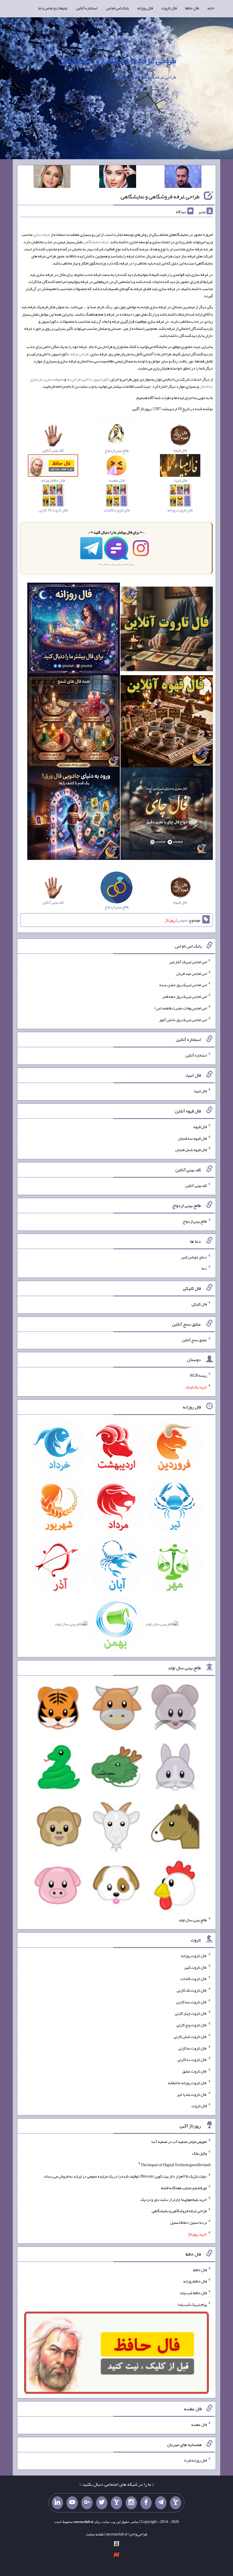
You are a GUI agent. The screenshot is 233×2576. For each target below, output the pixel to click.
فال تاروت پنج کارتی (192, 2025)
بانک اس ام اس (117, 8)
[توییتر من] (102, 2503)
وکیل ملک (199, 2153)
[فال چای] (167, 815)
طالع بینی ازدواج (195, 1221)
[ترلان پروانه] (118, 178)
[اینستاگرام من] (131, 2503)
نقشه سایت (95, 2534)
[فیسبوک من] (146, 2503)
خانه (211, 8)
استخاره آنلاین (87, 8)
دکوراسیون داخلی (96, 379)
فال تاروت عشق (195, 2071)
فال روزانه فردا (195, 2460)
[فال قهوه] (167, 723)
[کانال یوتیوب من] (72, 2503)
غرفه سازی (41, 234)
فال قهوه (200, 1127)
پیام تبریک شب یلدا (192, 2304)
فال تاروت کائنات (194, 1979)
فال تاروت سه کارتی (192, 2002)
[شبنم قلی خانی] (52, 178)
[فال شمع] (73, 723)
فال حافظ (192, 8)
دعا (204, 1268)
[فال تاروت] (167, 630)
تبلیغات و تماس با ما (53, 8)
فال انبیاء (200, 1091)
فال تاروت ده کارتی (192, 2059)
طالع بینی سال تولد (193, 1920)
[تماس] (116, 2503)
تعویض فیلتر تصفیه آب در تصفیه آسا (179, 2142)
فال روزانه (145, 8)
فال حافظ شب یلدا (193, 2293)
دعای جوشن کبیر (194, 1257)
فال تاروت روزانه (194, 1956)
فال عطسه (199, 2424)
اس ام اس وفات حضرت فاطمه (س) (181, 1008)
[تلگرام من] (161, 2503)
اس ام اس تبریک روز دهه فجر (185, 996)
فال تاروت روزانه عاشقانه (187, 2083)
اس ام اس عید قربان (192, 973)
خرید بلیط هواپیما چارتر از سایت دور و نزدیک (174, 2199)
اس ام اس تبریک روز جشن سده (183, 985)
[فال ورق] (73, 815)
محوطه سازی (54, 379)
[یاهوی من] (176, 2503)
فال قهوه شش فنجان (191, 1150)
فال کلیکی (199, 1304)
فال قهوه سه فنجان (192, 1138)
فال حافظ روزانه (195, 2281)
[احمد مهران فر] (183, 178)
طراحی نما (74, 379)
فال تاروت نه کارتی (193, 2048)
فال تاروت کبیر (195, 1967)
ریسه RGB (198, 1375)
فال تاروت (169, 8)
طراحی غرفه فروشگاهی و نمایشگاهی (117, 60)
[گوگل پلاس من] (87, 2503)
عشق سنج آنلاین (194, 1340)
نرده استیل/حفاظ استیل (189, 2222)
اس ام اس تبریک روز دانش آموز (183, 1019)
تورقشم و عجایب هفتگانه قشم (184, 2188)
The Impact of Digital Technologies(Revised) (176, 2164)
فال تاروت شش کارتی (190, 2037)
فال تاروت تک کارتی (192, 1990)
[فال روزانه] (73, 630)
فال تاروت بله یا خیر (192, 2094)
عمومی (183, 920)
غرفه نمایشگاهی (96, 242)
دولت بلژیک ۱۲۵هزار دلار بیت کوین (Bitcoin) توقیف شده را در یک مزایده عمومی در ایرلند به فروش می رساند (125, 2176)
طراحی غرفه (80, 354)
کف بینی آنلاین (196, 1185)
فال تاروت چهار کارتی (191, 2013)
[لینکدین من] (57, 2503)
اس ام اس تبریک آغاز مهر (188, 962)
